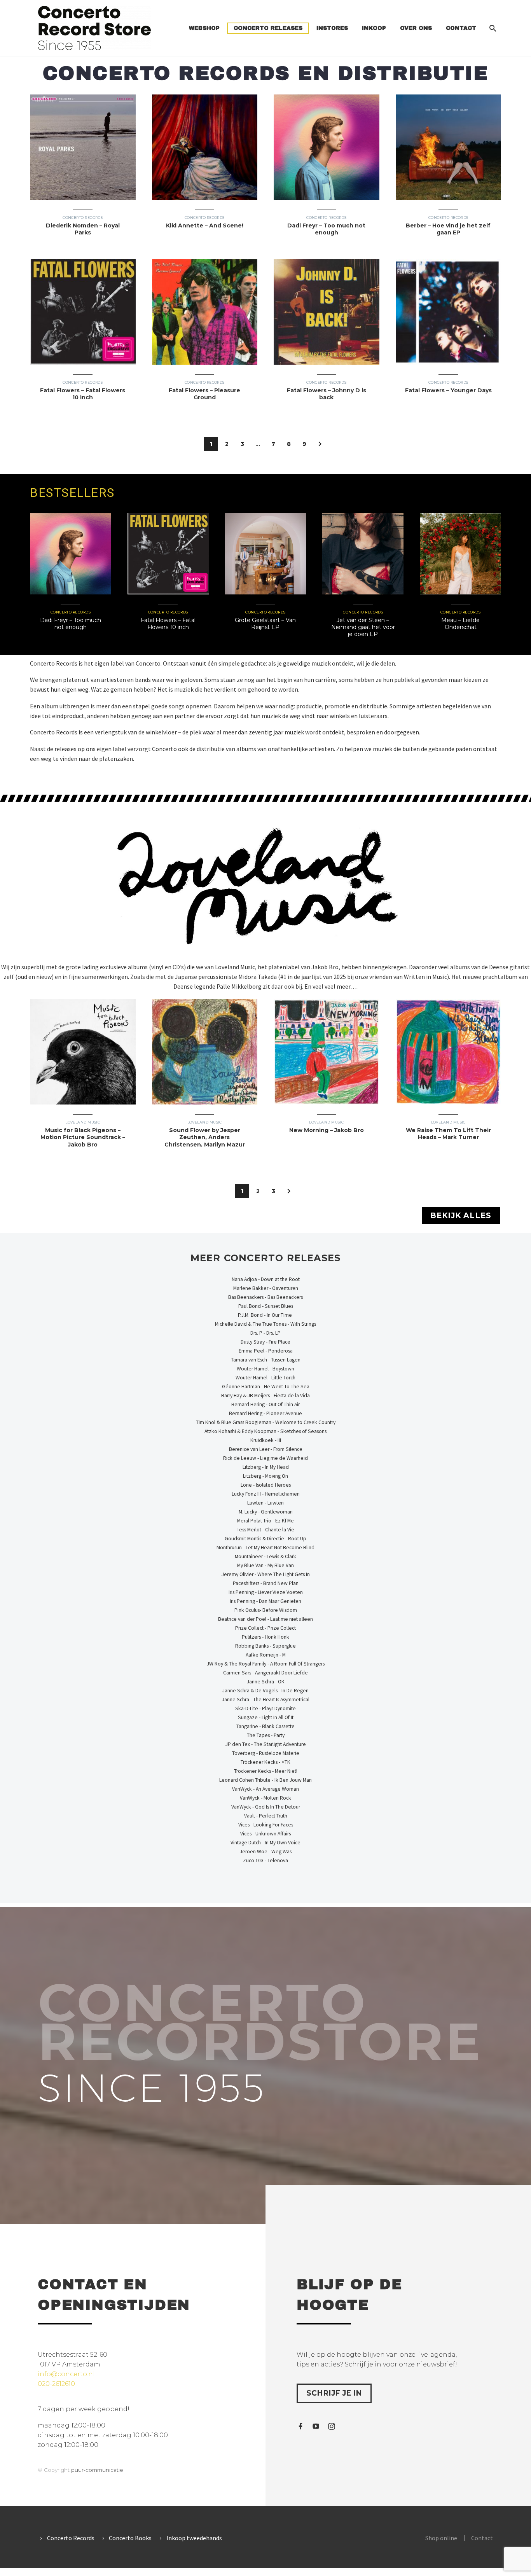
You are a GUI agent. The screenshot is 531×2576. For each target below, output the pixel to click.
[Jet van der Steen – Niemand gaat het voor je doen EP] (363, 554)
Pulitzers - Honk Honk (265, 1637)
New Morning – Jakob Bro (327, 1130)
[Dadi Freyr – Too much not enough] (327, 147)
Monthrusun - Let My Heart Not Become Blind (265, 1548)
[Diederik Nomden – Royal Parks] (83, 147)
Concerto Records (83, 218)
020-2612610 (56, 2384)
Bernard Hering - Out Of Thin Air (265, 1404)
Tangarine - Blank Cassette (265, 1726)
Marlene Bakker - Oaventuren (266, 1288)
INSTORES (332, 28)
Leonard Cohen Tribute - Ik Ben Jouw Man (265, 1780)
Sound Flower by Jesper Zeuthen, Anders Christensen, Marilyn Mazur (205, 1137)
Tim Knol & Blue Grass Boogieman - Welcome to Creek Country (266, 1422)
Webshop (204, 28)
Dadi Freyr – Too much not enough (326, 229)
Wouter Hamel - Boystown (265, 1369)
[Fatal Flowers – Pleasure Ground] (205, 312)
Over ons (416, 28)
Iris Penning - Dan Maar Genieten (265, 1601)
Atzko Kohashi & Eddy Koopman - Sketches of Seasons (265, 1431)
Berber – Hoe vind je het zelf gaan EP (448, 229)
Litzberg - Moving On (265, 1476)
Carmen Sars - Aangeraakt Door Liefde (265, 1673)
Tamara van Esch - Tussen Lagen (266, 1360)
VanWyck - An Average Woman (265, 1789)
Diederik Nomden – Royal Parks (83, 229)
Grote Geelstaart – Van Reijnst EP (265, 624)
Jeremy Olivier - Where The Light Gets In (266, 1574)
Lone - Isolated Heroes (266, 1485)
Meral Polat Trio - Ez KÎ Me (265, 1521)
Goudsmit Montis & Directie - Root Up (265, 1539)
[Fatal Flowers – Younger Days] (449, 312)
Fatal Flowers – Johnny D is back (327, 394)
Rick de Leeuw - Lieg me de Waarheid (265, 1458)
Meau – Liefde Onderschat (460, 624)
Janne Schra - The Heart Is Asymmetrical (266, 1700)
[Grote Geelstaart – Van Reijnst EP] (266, 554)
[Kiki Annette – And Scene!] (205, 147)
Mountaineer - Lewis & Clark (265, 1556)
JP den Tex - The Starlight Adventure (266, 1744)
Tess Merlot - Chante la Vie (265, 1530)
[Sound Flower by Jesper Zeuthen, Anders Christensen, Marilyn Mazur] (205, 1052)
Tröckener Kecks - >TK (265, 1762)
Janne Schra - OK (266, 1682)
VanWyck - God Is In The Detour (266, 1807)
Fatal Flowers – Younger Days (448, 390)
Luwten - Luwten (265, 1503)
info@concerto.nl (66, 2374)
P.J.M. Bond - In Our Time (265, 1315)
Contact (461, 28)
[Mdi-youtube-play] (316, 2426)
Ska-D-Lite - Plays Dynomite (265, 1708)
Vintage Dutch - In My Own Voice (265, 1843)
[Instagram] (332, 2426)
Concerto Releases (268, 28)
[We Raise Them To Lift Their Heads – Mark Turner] (449, 1052)
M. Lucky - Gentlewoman (266, 1512)
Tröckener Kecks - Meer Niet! (266, 1771)
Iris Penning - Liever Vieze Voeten (266, 1592)
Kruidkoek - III (266, 1440)
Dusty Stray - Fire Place (265, 1342)
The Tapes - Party (266, 1735)
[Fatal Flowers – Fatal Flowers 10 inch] (83, 312)
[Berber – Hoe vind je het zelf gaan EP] (449, 147)
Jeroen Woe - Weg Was (266, 1852)
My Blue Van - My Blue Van (265, 1565)
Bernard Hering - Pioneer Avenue (265, 1413)
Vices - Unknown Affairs (265, 1834)
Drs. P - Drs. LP (265, 1333)
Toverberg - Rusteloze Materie (266, 1753)
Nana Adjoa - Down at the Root (266, 1279)
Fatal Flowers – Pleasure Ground (204, 394)
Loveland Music (83, 1122)
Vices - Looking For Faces (266, 1825)
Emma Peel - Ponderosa (266, 1351)
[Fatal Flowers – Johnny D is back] (327, 312)
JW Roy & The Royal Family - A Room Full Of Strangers (266, 1664)
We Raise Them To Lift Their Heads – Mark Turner (448, 1134)
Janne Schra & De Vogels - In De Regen (265, 1691)
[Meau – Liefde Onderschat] (460, 554)
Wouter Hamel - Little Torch (265, 1378)
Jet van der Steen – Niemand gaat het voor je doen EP (363, 627)
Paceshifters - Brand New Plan (266, 1583)
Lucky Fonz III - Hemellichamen (266, 1494)
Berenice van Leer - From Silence (266, 1449)
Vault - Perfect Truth (266, 1816)
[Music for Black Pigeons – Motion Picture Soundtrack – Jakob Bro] (83, 1052)
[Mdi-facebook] (300, 2426)
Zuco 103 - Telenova (265, 1860)
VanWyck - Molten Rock (265, 1798)
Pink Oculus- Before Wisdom (266, 1610)
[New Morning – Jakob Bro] (327, 1052)
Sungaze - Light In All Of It (266, 1717)
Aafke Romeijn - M (266, 1655)
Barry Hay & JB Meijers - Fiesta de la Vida (265, 1395)
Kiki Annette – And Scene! (205, 225)
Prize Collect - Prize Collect (265, 1628)
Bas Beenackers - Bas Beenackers (265, 1297)
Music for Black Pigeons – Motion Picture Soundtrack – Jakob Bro (83, 1137)
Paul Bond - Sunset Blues (266, 1306)
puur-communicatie (97, 2470)
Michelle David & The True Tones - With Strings (265, 1324)
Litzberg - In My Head (266, 1467)
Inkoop (374, 28)
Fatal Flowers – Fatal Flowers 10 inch (83, 394)
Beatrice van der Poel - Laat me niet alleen (265, 1619)
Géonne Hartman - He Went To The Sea (266, 1387)
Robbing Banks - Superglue (265, 1646)
